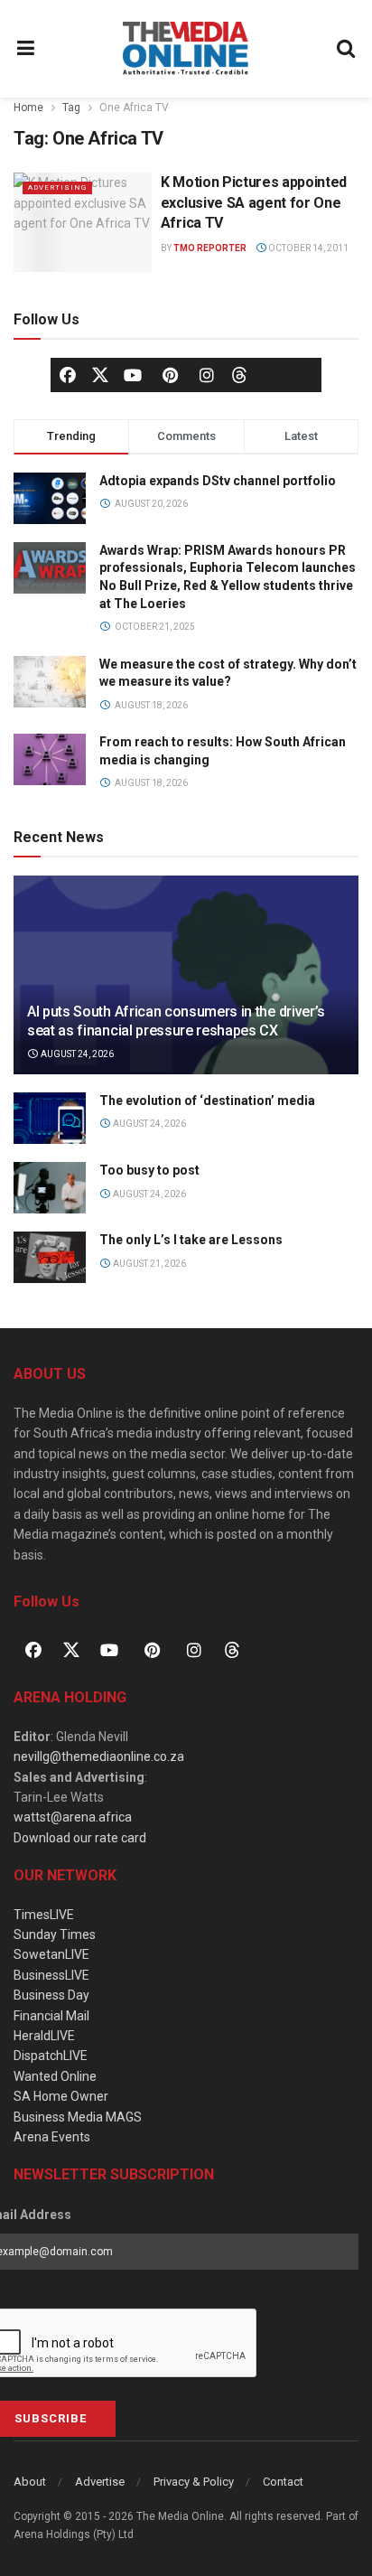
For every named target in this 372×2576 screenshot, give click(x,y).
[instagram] (207, 375)
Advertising (57, 187)
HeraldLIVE (44, 2036)
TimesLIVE (44, 1915)
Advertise (100, 2482)
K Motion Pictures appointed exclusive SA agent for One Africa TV (254, 202)
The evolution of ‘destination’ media (207, 1101)
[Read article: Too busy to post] (50, 1188)
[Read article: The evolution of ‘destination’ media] (50, 1118)
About (30, 2482)
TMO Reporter (210, 248)
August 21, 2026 (149, 1264)
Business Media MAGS (78, 2117)
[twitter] (100, 373)
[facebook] (68, 375)
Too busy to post (149, 1170)
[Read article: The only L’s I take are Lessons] (50, 1257)
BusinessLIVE (51, 1975)
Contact (283, 2482)
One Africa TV (134, 108)
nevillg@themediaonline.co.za (99, 1756)
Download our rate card (80, 1838)
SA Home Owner (61, 2096)
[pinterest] (170, 375)
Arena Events (52, 2137)
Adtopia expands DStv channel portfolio (218, 481)
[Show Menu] (26, 49)
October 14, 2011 (307, 248)
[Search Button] (347, 49)
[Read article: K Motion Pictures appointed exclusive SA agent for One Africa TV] (83, 222)
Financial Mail (51, 2016)
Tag (71, 108)
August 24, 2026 (76, 1054)
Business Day (51, 1995)
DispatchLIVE (51, 2056)
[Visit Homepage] (186, 49)
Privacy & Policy (194, 2482)
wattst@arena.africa (73, 1817)
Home (28, 108)
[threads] (239, 373)
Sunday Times (55, 1934)
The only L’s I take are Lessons (191, 1240)
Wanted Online (55, 2076)
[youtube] (133, 375)
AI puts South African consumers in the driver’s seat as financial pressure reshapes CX (176, 1021)
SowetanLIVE (51, 1954)
